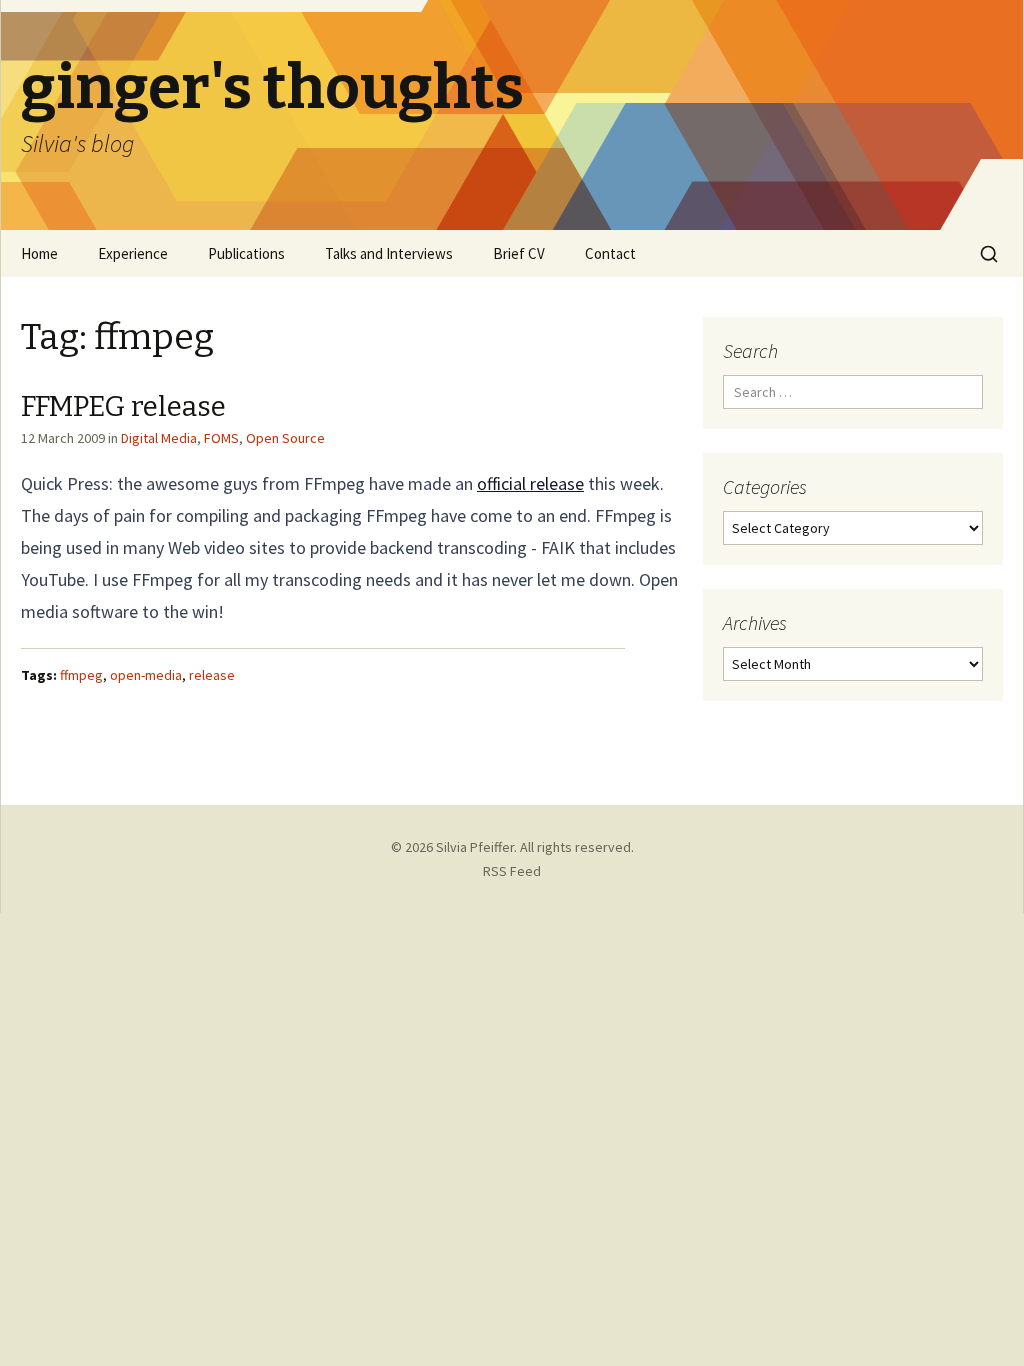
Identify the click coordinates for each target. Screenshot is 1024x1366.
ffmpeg (81, 675)
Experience (133, 253)
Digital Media (159, 438)
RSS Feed (512, 871)
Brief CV (519, 253)
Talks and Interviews (389, 253)
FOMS (221, 438)
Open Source (285, 438)
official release (530, 483)
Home (39, 253)
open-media (146, 675)
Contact (610, 253)
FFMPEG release (123, 406)
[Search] (989, 254)
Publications (246, 253)
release (212, 675)
